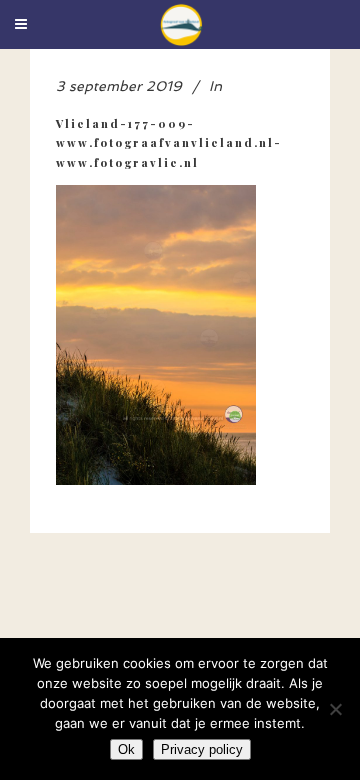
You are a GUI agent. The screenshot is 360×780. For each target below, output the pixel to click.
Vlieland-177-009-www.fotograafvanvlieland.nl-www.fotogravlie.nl (169, 143)
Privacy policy (202, 749)
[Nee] (335, 709)
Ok (126, 749)
